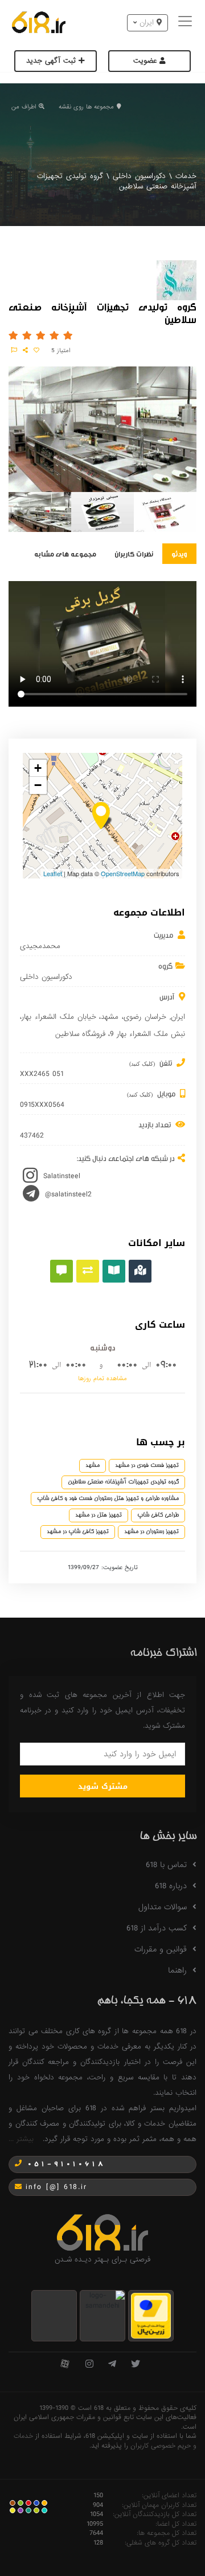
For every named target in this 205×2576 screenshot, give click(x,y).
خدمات (186, 176)
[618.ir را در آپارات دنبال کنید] (65, 2365)
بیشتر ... (21, 2139)
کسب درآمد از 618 (157, 1928)
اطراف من (24, 107)
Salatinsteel (62, 1176)
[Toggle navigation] (186, 23)
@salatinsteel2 (68, 1194)
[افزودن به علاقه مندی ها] (36, 350)
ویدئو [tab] (179, 553)
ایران (178, 1017)
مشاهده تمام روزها (102, 1378)
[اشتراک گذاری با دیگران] (25, 350)
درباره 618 (171, 1886)
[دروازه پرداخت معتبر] (151, 2315)
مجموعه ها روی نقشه (86, 107)
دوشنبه (102, 1347)
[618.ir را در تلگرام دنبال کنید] (112, 2365)
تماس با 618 (166, 1865)
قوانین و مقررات (161, 1949)
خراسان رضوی (145, 1017)
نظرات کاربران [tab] (134, 553)
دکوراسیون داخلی (139, 176)
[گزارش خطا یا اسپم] (14, 350)
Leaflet (53, 873)
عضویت (146, 61)
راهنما (177, 1970)
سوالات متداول (163, 1907)
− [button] (38, 785)
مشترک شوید (103, 1786)
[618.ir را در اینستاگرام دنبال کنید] (89, 2365)
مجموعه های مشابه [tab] (65, 553)
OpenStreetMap (123, 873)
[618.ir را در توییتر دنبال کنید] (136, 2365)
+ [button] (38, 768)
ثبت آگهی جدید (52, 61)
